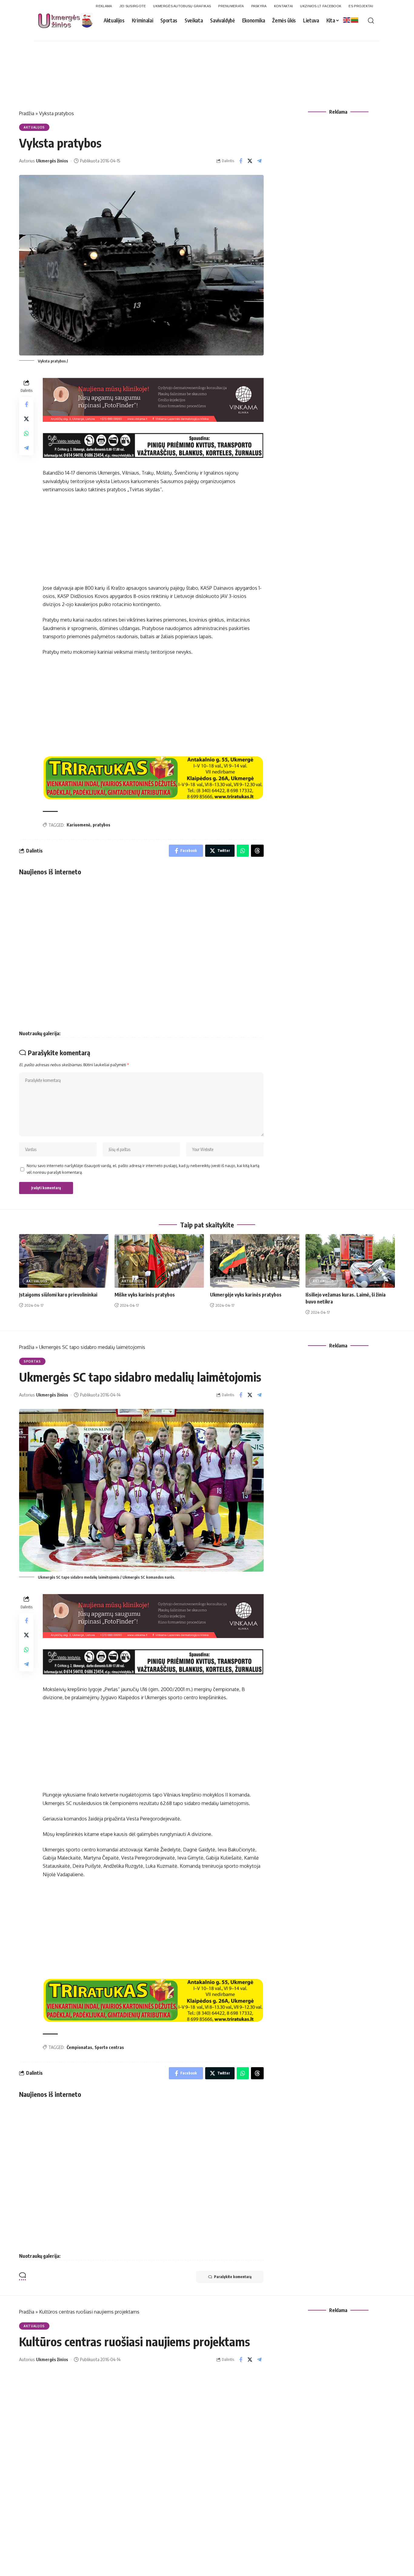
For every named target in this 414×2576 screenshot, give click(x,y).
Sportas (32, 1361)
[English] (347, 20)
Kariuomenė (78, 825)
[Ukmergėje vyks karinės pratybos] (255, 1261)
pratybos (102, 825)
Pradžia (27, 113)
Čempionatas (79, 2047)
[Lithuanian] (355, 20)
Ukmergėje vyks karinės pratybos (246, 1295)
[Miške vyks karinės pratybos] (159, 1261)
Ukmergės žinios (52, 161)
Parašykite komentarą (233, 2277)
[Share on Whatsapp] (26, 433)
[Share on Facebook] (241, 161)
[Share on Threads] (257, 851)
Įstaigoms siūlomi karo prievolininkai (58, 1295)
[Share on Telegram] (259, 161)
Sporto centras (109, 2047)
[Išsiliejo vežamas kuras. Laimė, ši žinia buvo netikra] (350, 1261)
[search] (371, 21)
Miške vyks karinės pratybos (145, 1295)
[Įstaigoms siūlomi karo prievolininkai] (64, 1261)
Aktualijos (34, 127)
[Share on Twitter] (250, 161)
